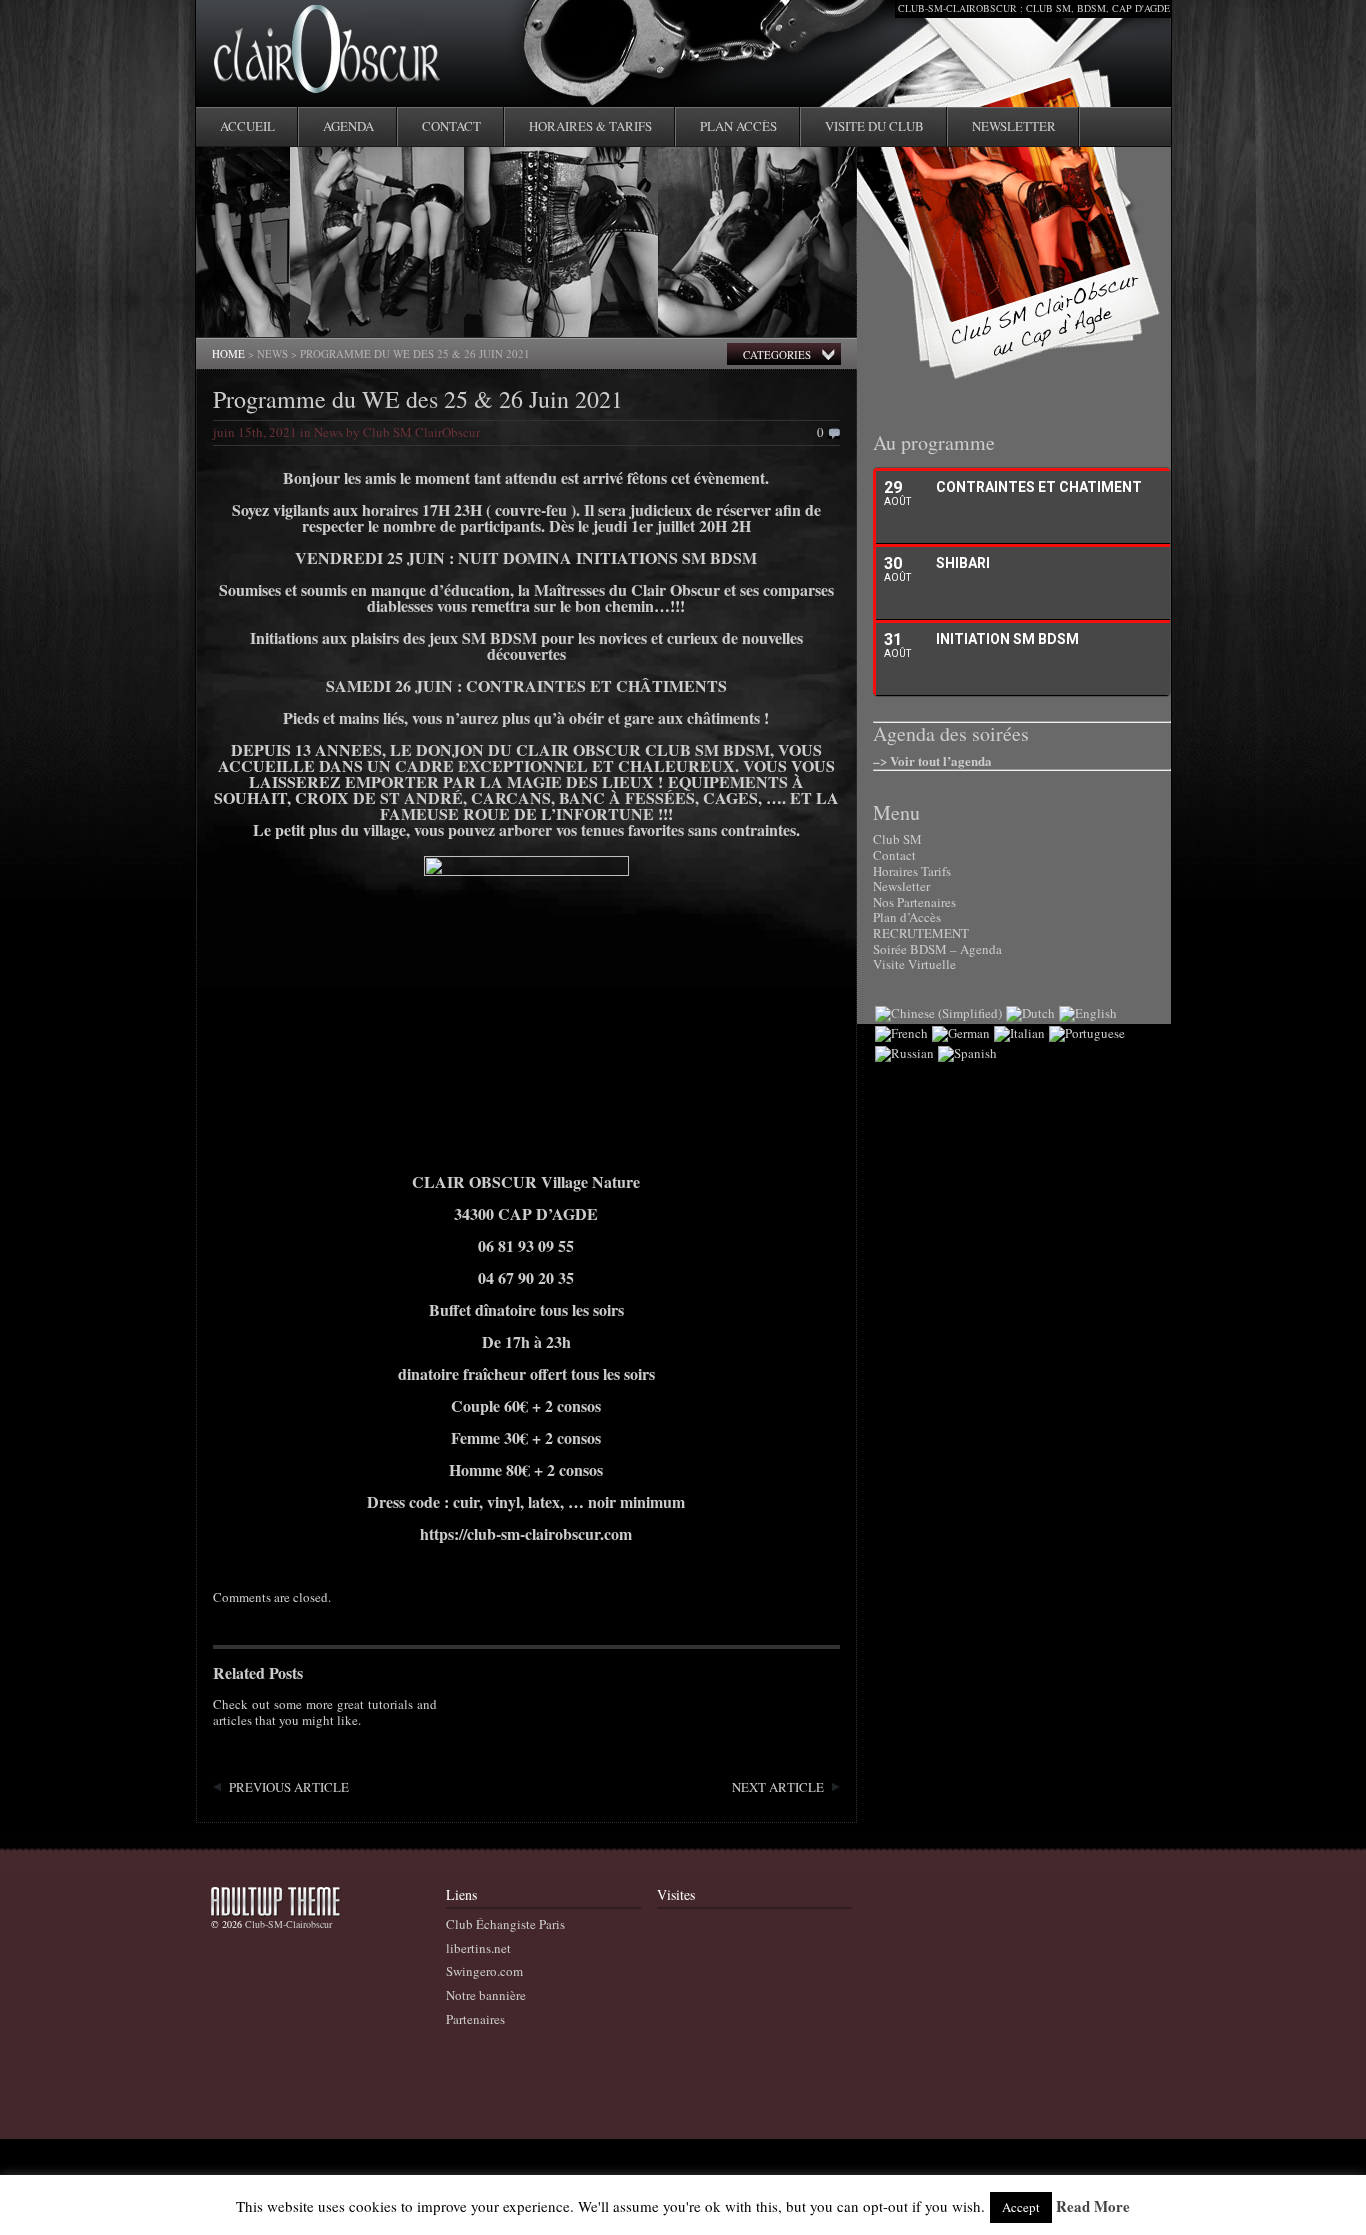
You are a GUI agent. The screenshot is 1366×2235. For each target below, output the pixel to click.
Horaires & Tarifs (590, 126)
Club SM (897, 839)
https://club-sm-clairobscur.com (526, 1533)
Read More (1093, 2207)
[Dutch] (1030, 1013)
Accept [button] (1021, 2207)
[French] (901, 1033)
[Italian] (1019, 1033)
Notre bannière (486, 1995)
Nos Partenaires (914, 902)
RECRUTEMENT (921, 933)
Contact (451, 126)
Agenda (348, 126)
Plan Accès (738, 126)
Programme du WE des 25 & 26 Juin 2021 (418, 399)
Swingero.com (484, 1971)
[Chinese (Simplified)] (938, 1013)
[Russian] (904, 1053)
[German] (961, 1033)
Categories (777, 354)
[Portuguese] (1087, 1033)
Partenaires (475, 2019)
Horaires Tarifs (912, 871)
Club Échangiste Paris (505, 1924)
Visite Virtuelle (914, 964)
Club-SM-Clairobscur (288, 1924)
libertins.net (478, 1948)
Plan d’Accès (907, 917)
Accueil (247, 126)
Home (228, 353)
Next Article (778, 1787)
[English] (1088, 1013)
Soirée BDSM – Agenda (937, 949)
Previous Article (289, 1787)
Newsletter (1014, 126)
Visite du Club (874, 126)
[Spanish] (967, 1053)
